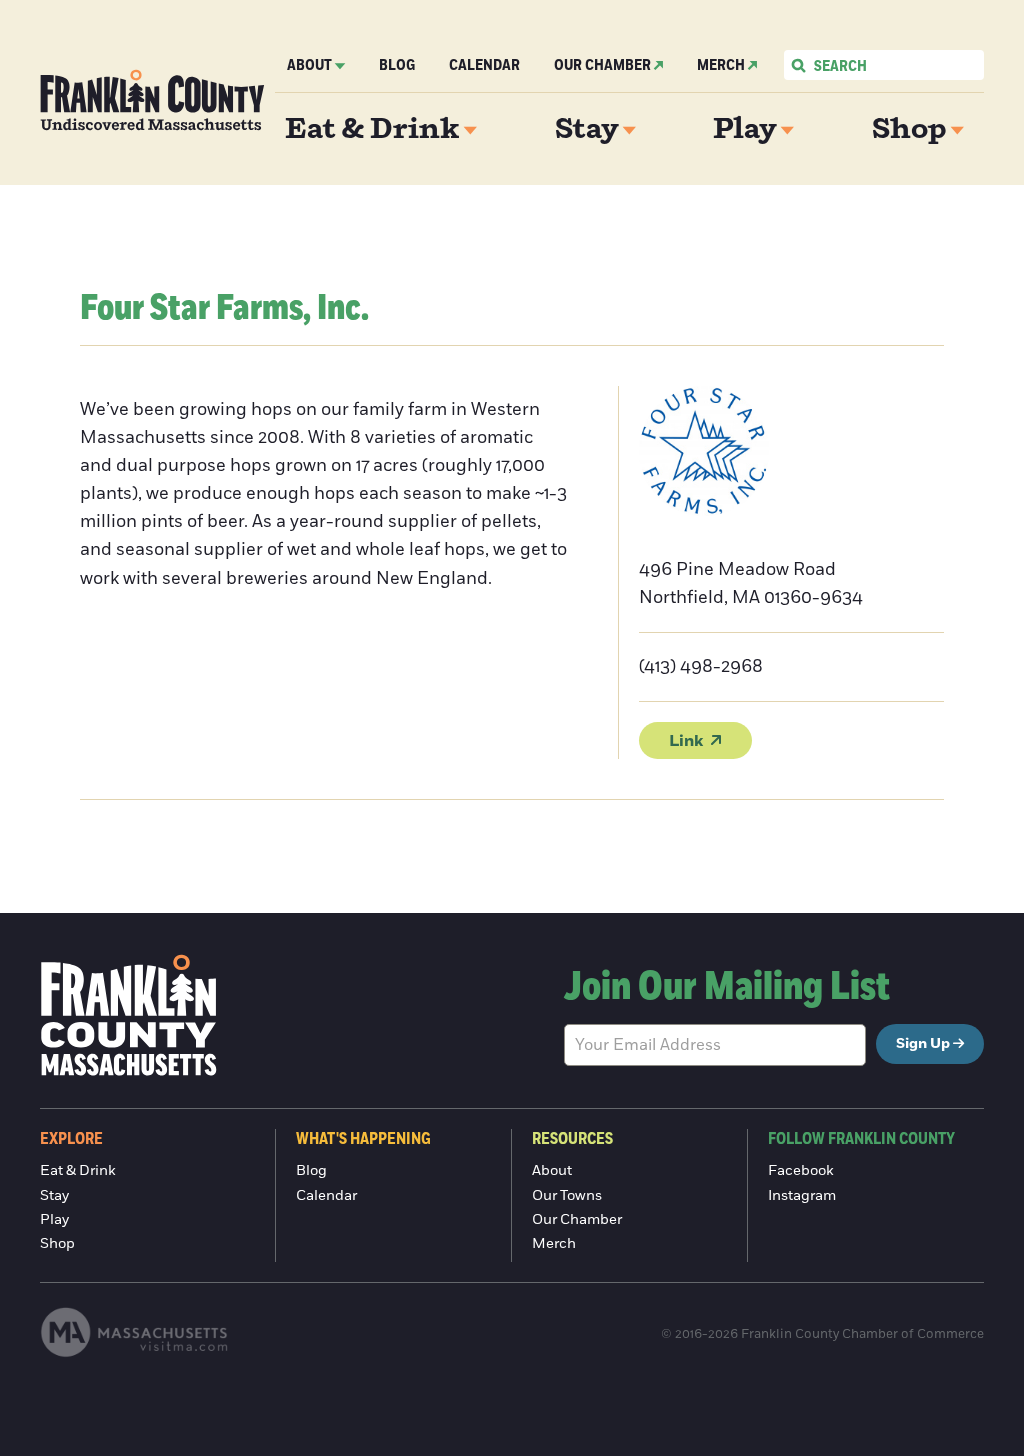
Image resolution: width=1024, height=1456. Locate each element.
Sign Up (923, 1044)
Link (686, 741)
